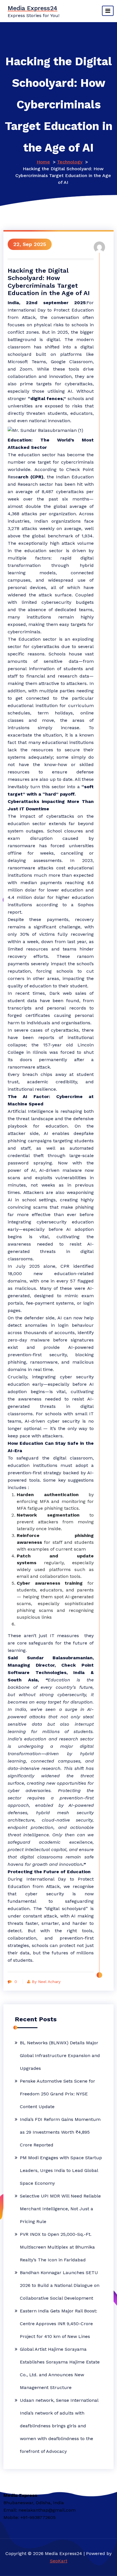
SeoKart (59, 2561)
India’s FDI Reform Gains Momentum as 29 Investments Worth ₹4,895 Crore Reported (60, 2132)
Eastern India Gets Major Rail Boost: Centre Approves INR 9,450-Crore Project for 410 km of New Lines (58, 2324)
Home (43, 162)
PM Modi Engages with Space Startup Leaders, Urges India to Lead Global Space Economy (61, 2170)
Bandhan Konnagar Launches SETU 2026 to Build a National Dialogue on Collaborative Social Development (60, 2285)
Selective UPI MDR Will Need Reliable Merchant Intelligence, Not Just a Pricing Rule (60, 2209)
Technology (70, 162)
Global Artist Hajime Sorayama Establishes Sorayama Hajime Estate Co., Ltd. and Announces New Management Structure (60, 2368)
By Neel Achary (46, 1982)
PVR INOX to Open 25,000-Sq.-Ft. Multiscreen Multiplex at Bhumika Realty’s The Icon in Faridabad (57, 2247)
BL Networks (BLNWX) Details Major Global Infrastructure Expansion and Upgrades (60, 2055)
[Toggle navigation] (108, 11)
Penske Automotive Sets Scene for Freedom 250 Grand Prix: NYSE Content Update (58, 2094)
